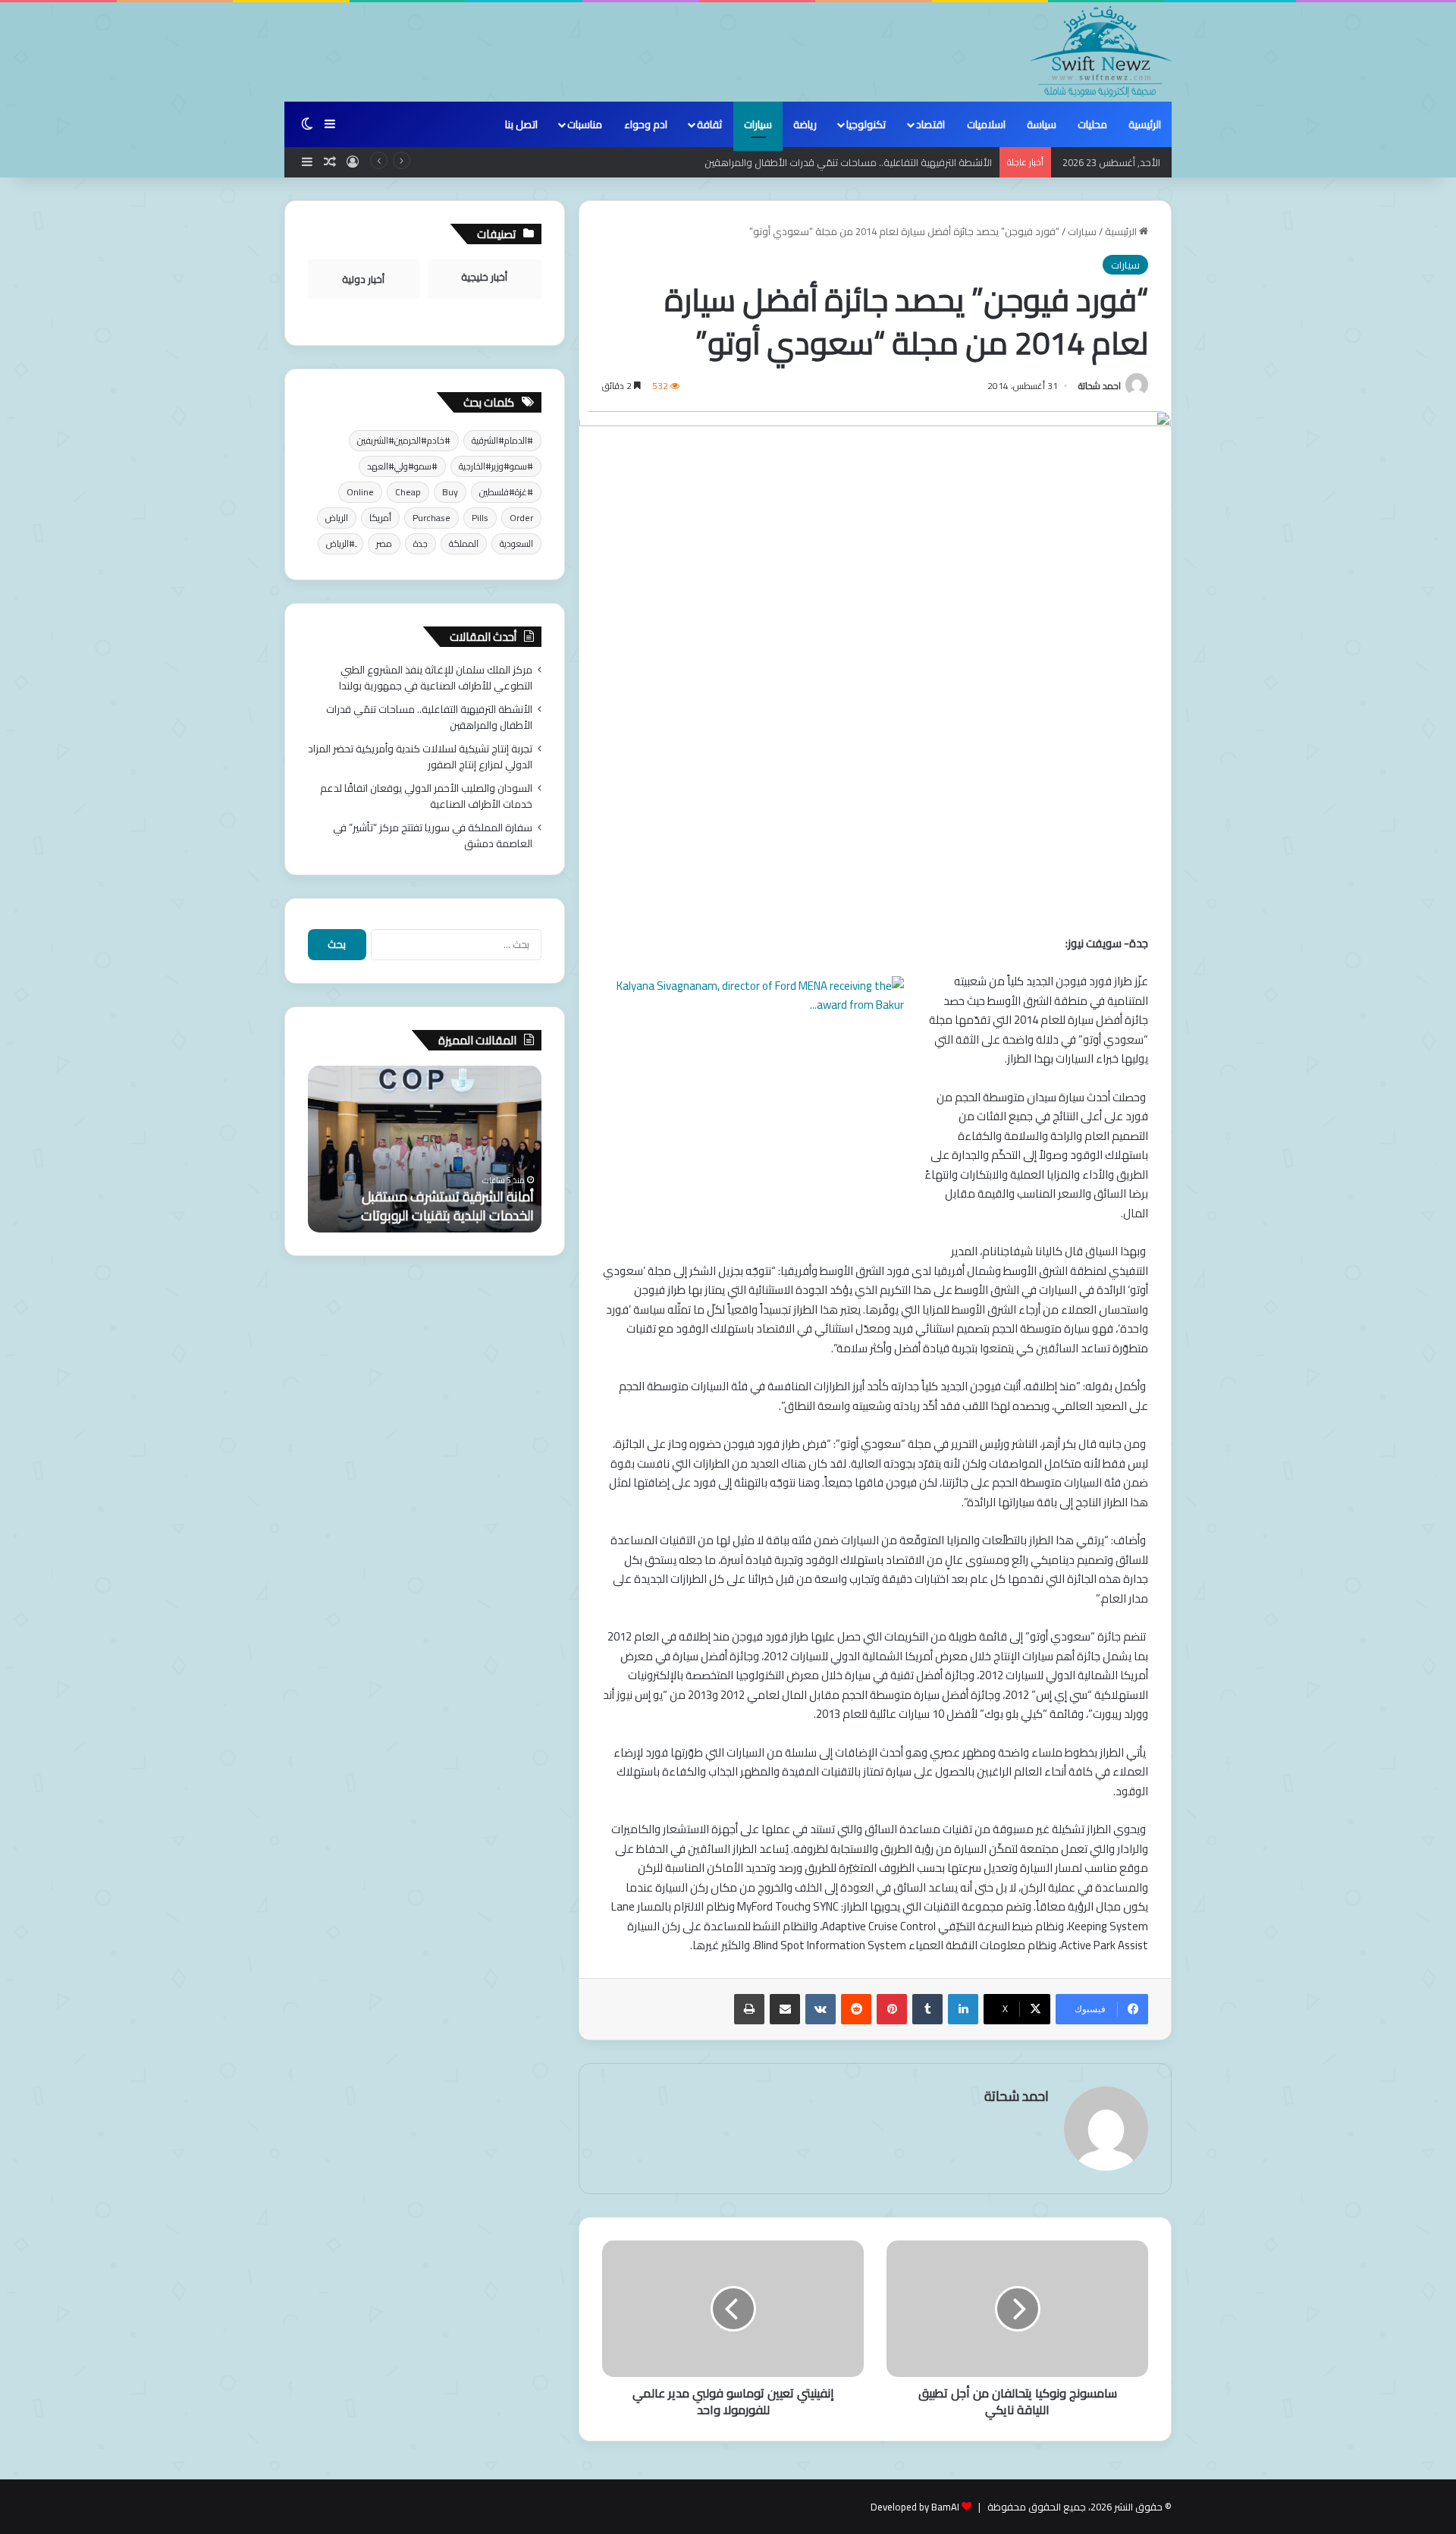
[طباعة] (749, 2009)
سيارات (758, 124)
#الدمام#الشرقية (502, 440)
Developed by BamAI (915, 2507)
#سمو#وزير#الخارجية (496, 466)
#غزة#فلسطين (506, 492)
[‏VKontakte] (821, 2009)
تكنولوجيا (866, 124)
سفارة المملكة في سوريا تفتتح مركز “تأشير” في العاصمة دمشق (433, 835)
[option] (425, 1149)
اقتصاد (930, 124)
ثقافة (709, 124)
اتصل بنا (521, 124)
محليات (1092, 124)
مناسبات (585, 124)
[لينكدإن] (963, 2009)
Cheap (408, 492)
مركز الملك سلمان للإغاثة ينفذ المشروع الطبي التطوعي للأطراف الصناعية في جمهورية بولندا (436, 678)
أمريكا (380, 518)
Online (360, 492)
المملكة (464, 543)
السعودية (516, 543)
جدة (420, 543)
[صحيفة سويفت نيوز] (1101, 52)
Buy (450, 492)
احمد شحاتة (1100, 386)
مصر (384, 543)
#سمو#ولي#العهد (402, 466)
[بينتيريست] (892, 2009)
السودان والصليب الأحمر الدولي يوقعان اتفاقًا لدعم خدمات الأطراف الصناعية (426, 796)
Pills (480, 518)
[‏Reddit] (856, 2009)
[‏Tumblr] (927, 2009)
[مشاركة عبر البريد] (785, 2009)
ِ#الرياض (340, 543)
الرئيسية (1145, 124)
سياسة (1042, 124)
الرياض (337, 518)
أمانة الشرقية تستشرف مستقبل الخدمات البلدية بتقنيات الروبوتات (447, 1206)
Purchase (431, 518)
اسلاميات (986, 124)
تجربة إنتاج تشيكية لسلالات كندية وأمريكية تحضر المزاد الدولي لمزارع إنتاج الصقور (420, 757)
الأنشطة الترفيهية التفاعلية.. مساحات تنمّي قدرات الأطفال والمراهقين (848, 162)
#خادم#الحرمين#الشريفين (404, 440)
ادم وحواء (646, 124)
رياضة (805, 124)
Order (521, 518)
